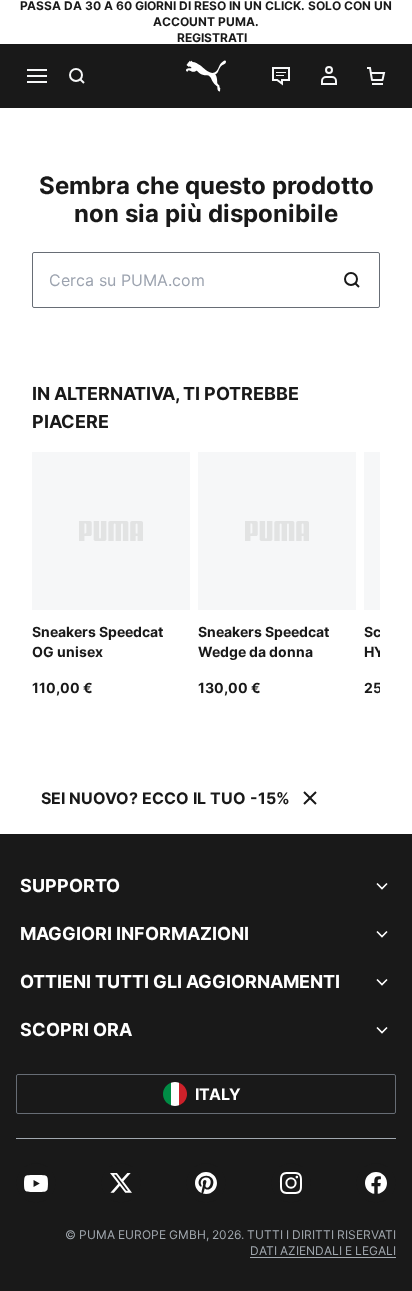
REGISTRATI (212, 37)
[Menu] (36, 76)
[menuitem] (36, 1183)
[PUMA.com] (206, 76)
